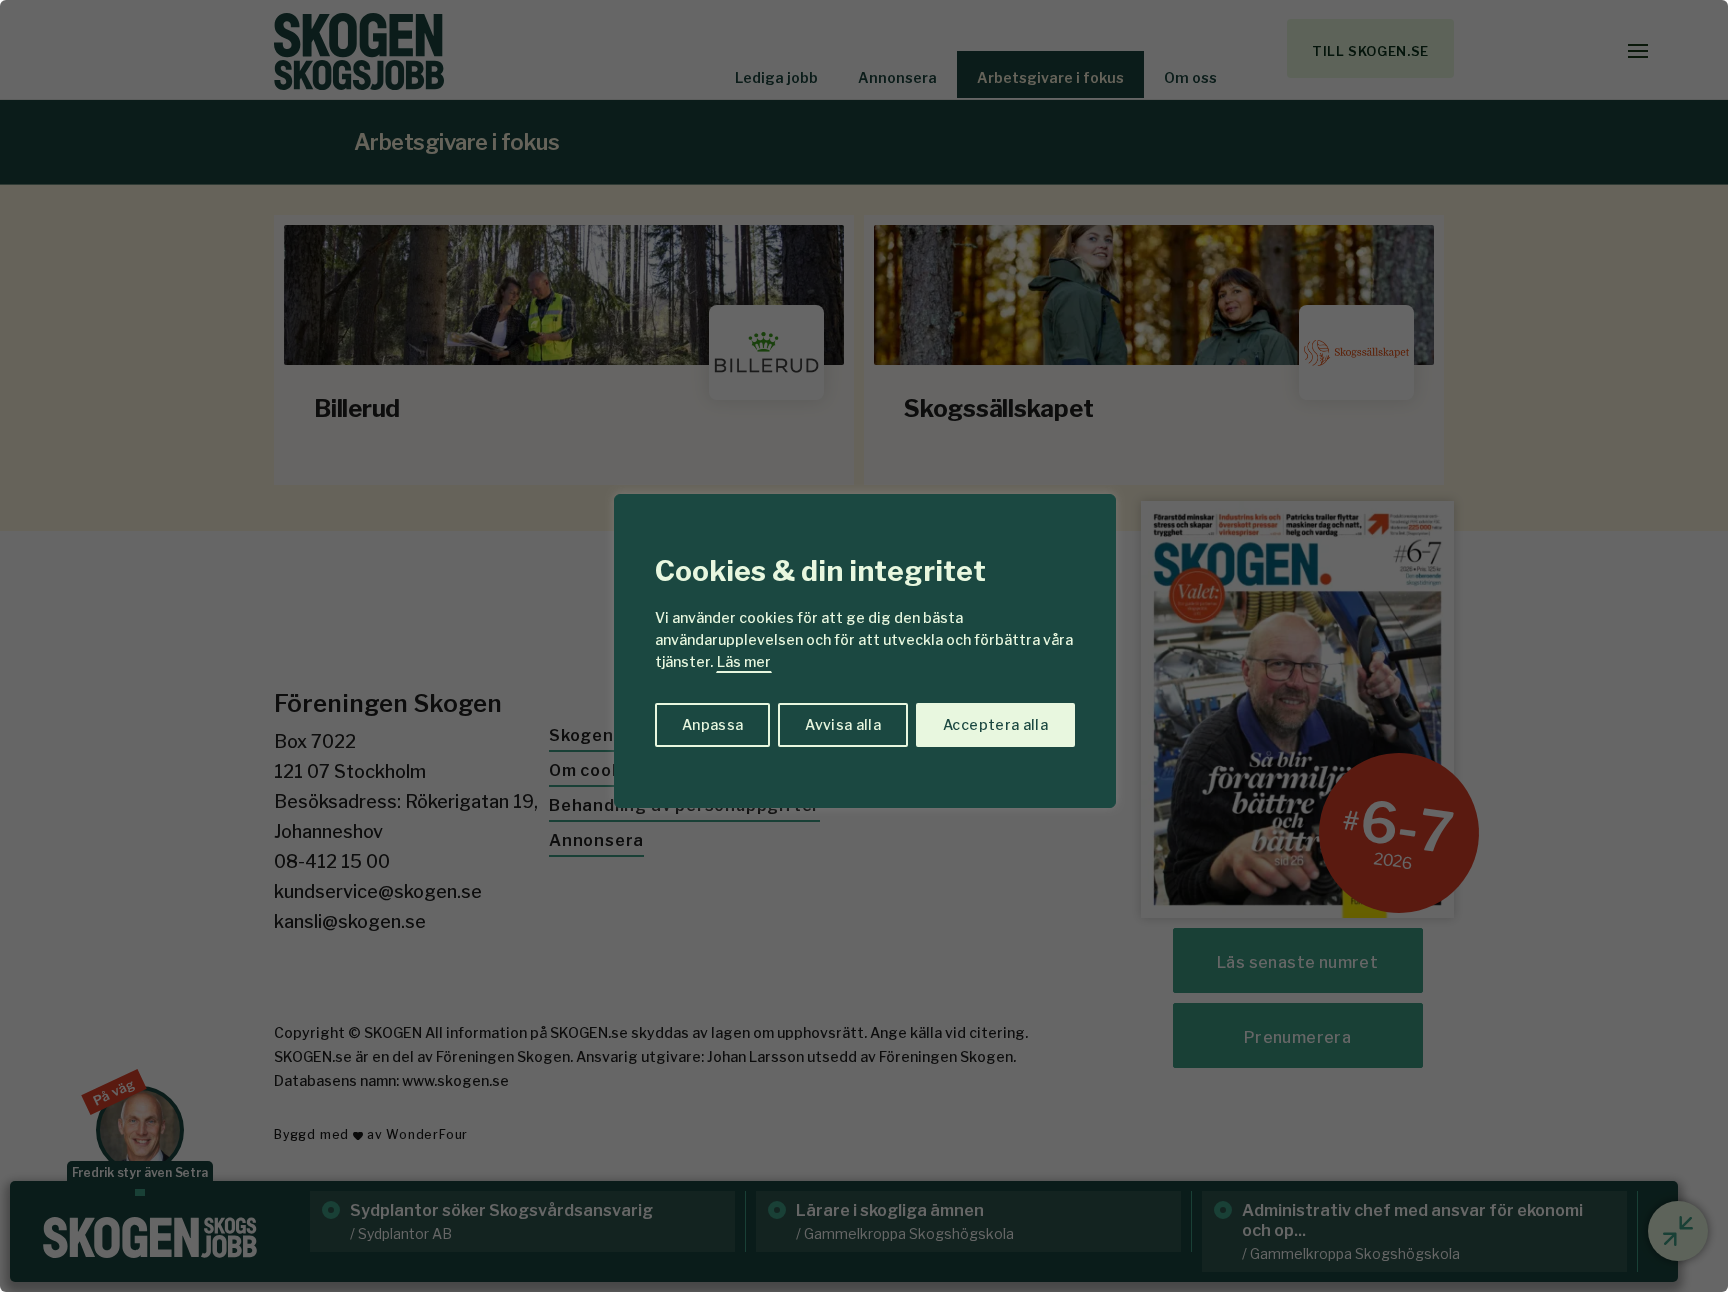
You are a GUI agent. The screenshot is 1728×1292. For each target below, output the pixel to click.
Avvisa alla (843, 724)
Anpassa (712, 724)
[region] (864, 646)
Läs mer (744, 661)
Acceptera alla (995, 724)
